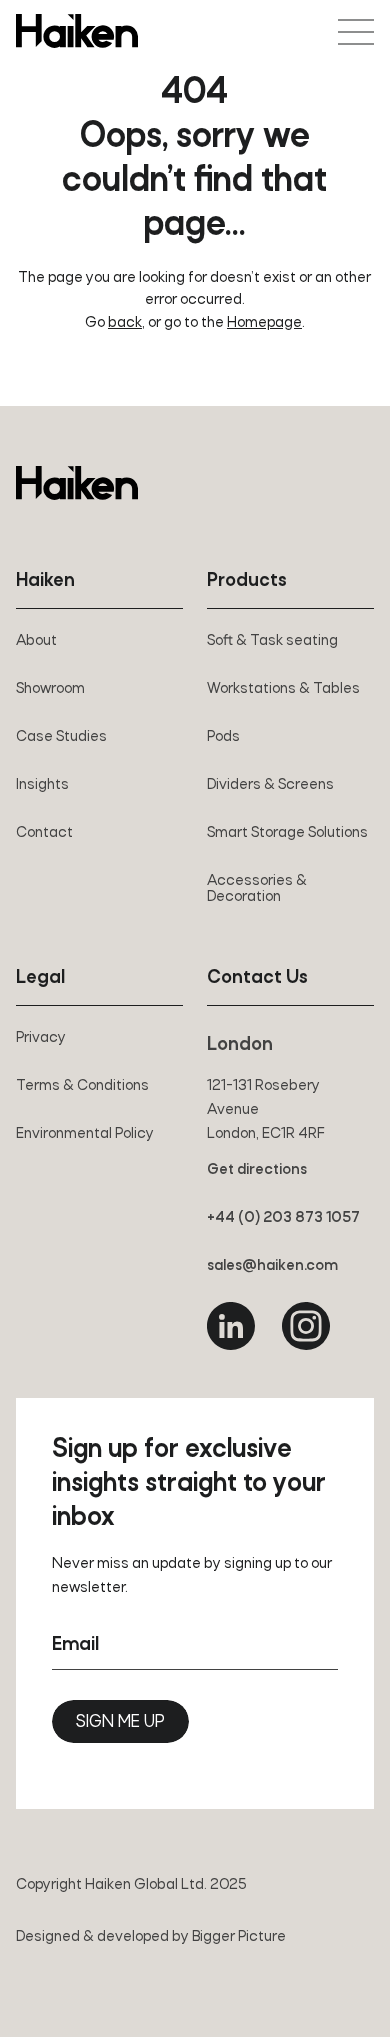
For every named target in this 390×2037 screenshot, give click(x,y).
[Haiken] (77, 483)
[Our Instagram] (306, 1326)
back (125, 323)
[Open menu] (356, 32)
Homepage (264, 323)
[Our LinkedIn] (231, 1326)
